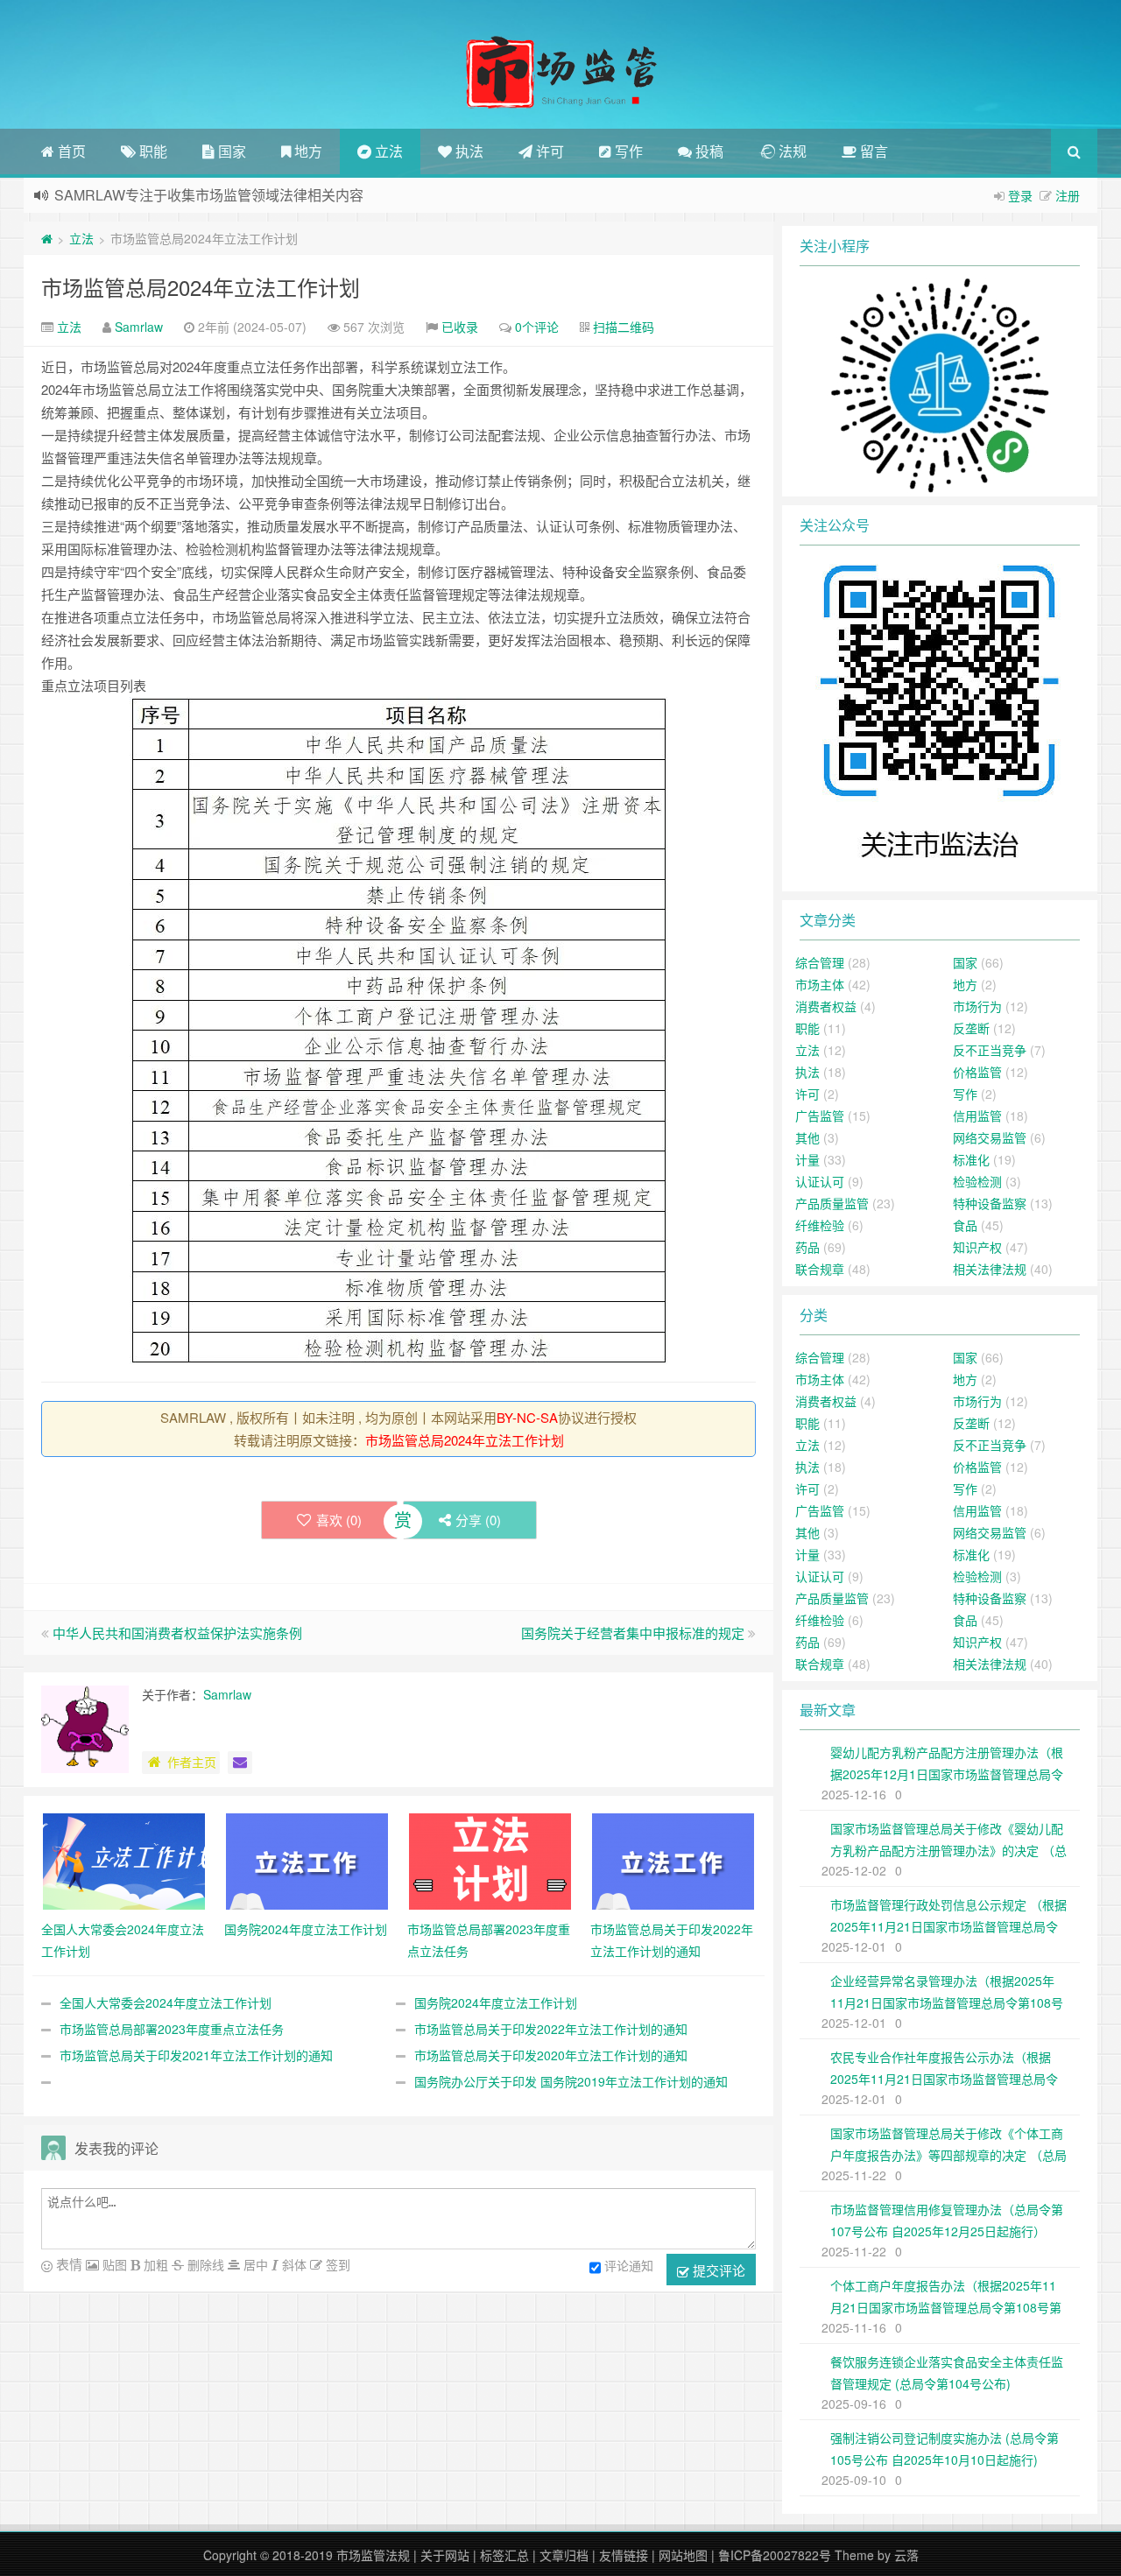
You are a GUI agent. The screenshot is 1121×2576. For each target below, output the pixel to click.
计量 (807, 1159)
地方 (307, 151)
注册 (1068, 195)
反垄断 (971, 1028)
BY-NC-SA (527, 1417)
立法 (387, 151)
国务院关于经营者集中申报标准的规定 (633, 1633)
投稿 (708, 151)
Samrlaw (139, 327)
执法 (468, 151)
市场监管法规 (373, 2555)
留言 (872, 151)
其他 (807, 1137)
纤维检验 (820, 1225)
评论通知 (629, 2265)
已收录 (460, 327)
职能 (152, 151)
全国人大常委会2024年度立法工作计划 (166, 2002)
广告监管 (820, 1116)
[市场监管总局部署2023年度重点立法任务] (490, 1860)
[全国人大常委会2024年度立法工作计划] (124, 1860)
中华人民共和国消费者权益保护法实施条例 (177, 1633)
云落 (906, 2555)
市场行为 (977, 1006)
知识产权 (977, 1247)
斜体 (293, 2264)
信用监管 (977, 1116)
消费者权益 (826, 1006)
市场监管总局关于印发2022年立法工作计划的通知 (551, 2029)
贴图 (113, 2264)
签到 (336, 2264)
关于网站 (445, 2555)
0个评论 (537, 327)
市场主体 (820, 984)
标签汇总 (504, 2555)
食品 (965, 1225)
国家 (230, 151)
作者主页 (192, 1762)
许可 (548, 151)
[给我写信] (240, 1763)
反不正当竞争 (990, 1050)
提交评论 (717, 2270)
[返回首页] (47, 238)
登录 (1020, 195)
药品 (807, 1247)
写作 (627, 151)
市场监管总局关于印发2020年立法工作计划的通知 (551, 2055)
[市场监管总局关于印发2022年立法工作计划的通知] (673, 1860)
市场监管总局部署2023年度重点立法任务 (172, 2029)
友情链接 (624, 2555)
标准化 (971, 1159)
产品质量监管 (832, 1203)
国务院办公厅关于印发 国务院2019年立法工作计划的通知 (571, 2081)
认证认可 (820, 1181)
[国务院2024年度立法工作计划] (307, 1860)
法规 (791, 151)
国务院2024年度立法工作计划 (496, 2002)
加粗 (154, 2264)
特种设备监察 (990, 1203)
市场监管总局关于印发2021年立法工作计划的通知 (196, 2055)
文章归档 (564, 2555)
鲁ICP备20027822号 (775, 2555)
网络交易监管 (990, 1137)
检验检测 (977, 1181)
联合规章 (820, 1269)
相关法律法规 (990, 1269)
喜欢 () (339, 1520)
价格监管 (977, 1072)
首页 (70, 151)
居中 (254, 2264)
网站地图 (683, 2555)
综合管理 (820, 962)
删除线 (204, 2264)
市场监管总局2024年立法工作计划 (201, 287)
